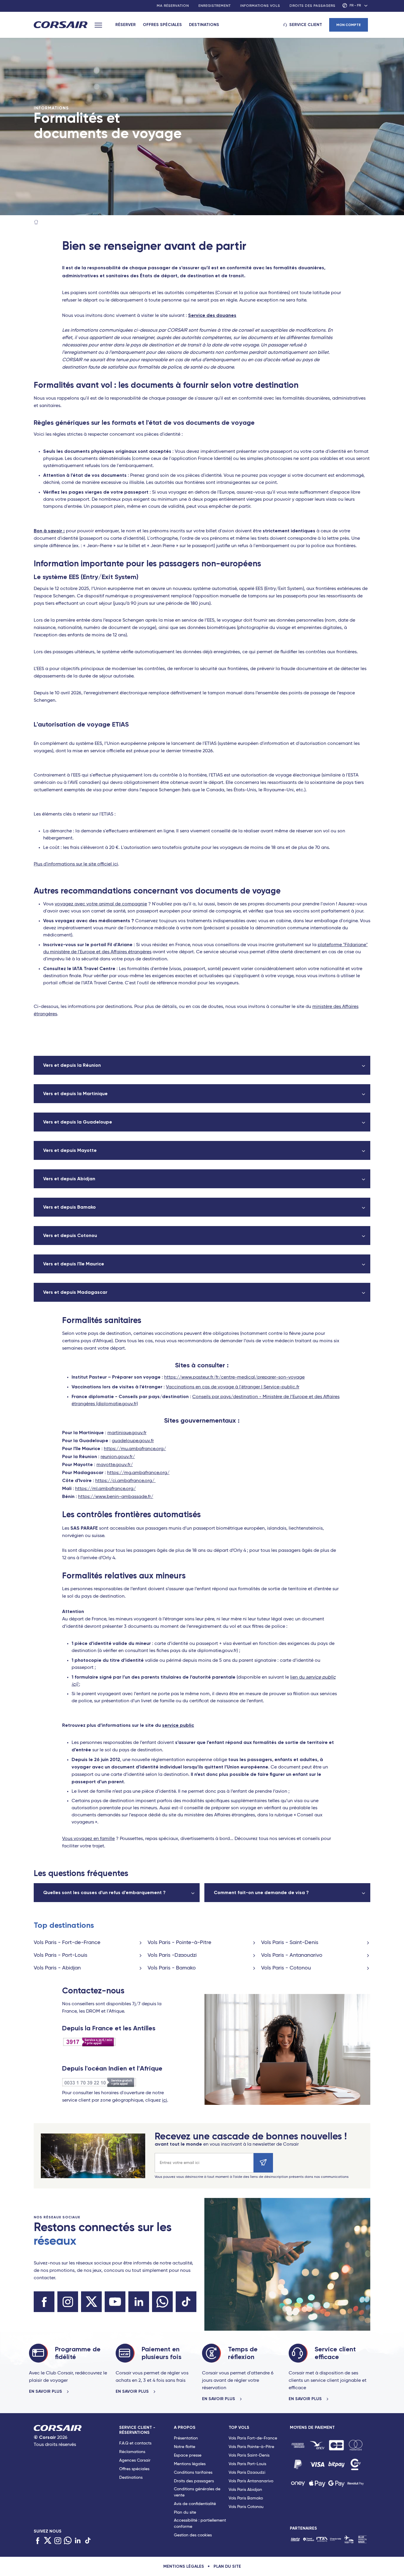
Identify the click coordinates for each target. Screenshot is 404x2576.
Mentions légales (190, 2464)
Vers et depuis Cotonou (70, 1235)
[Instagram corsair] (68, 2302)
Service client (306, 25)
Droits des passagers (312, 6)
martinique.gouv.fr (127, 1433)
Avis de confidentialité (195, 2504)
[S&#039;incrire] (263, 2163)
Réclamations (132, 2452)
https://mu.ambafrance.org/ (135, 1449)
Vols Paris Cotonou (246, 2507)
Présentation (186, 2438)
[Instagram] (58, 2541)
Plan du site (185, 2512)
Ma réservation (173, 6)
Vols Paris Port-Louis (247, 2464)
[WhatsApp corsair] (162, 2302)
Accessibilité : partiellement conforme (200, 2524)
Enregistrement (215, 6)
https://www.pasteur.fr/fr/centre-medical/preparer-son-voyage (234, 1377)
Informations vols (260, 6)
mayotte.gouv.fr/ (115, 1465)
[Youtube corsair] (115, 2302)
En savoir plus (46, 2392)
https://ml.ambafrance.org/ (105, 1489)
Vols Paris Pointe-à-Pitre (251, 2447)
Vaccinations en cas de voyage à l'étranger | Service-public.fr (233, 1387)
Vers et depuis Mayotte (70, 1150)
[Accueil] (36, 223)
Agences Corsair (135, 2460)
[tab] (147, 2483)
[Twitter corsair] (91, 2302)
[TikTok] (88, 2541)
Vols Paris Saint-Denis (249, 2455)
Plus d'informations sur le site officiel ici (76, 864)
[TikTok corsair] (186, 2302)
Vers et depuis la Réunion (72, 1065)
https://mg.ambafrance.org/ (138, 1473)
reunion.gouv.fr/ (118, 1457)
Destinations (204, 25)
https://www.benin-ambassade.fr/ (116, 1497)
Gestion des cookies (193, 2535)
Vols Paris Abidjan (245, 2490)
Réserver (126, 25)
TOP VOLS (239, 2427)
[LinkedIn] (78, 2541)
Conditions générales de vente (197, 2492)
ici (165, 2100)
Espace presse (188, 2455)
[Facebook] (38, 2541)
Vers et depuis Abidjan (69, 1179)
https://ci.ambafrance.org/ (125, 1481)
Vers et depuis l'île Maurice (74, 1264)
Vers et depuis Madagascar (75, 1292)
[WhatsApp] (68, 2541)
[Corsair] (61, 25)
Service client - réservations (137, 2430)
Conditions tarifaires (193, 2473)
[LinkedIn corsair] (139, 2302)
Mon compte (349, 25)
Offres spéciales (162, 25)
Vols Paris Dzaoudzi (247, 2473)
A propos (185, 2427)
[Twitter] (48, 2541)
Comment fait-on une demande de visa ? (261, 1892)
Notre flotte (185, 2447)
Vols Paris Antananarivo (251, 2481)
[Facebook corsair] (44, 2302)
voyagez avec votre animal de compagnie (101, 904)
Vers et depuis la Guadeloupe (78, 1122)
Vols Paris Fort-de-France (253, 2438)
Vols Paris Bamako (246, 2498)
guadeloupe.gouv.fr (133, 1441)
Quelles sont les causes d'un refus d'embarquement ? (104, 1892)
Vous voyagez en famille (88, 1839)
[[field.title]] (298, 2445)
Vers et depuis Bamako (70, 1207)
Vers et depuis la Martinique (75, 1094)
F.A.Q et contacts (135, 2443)
